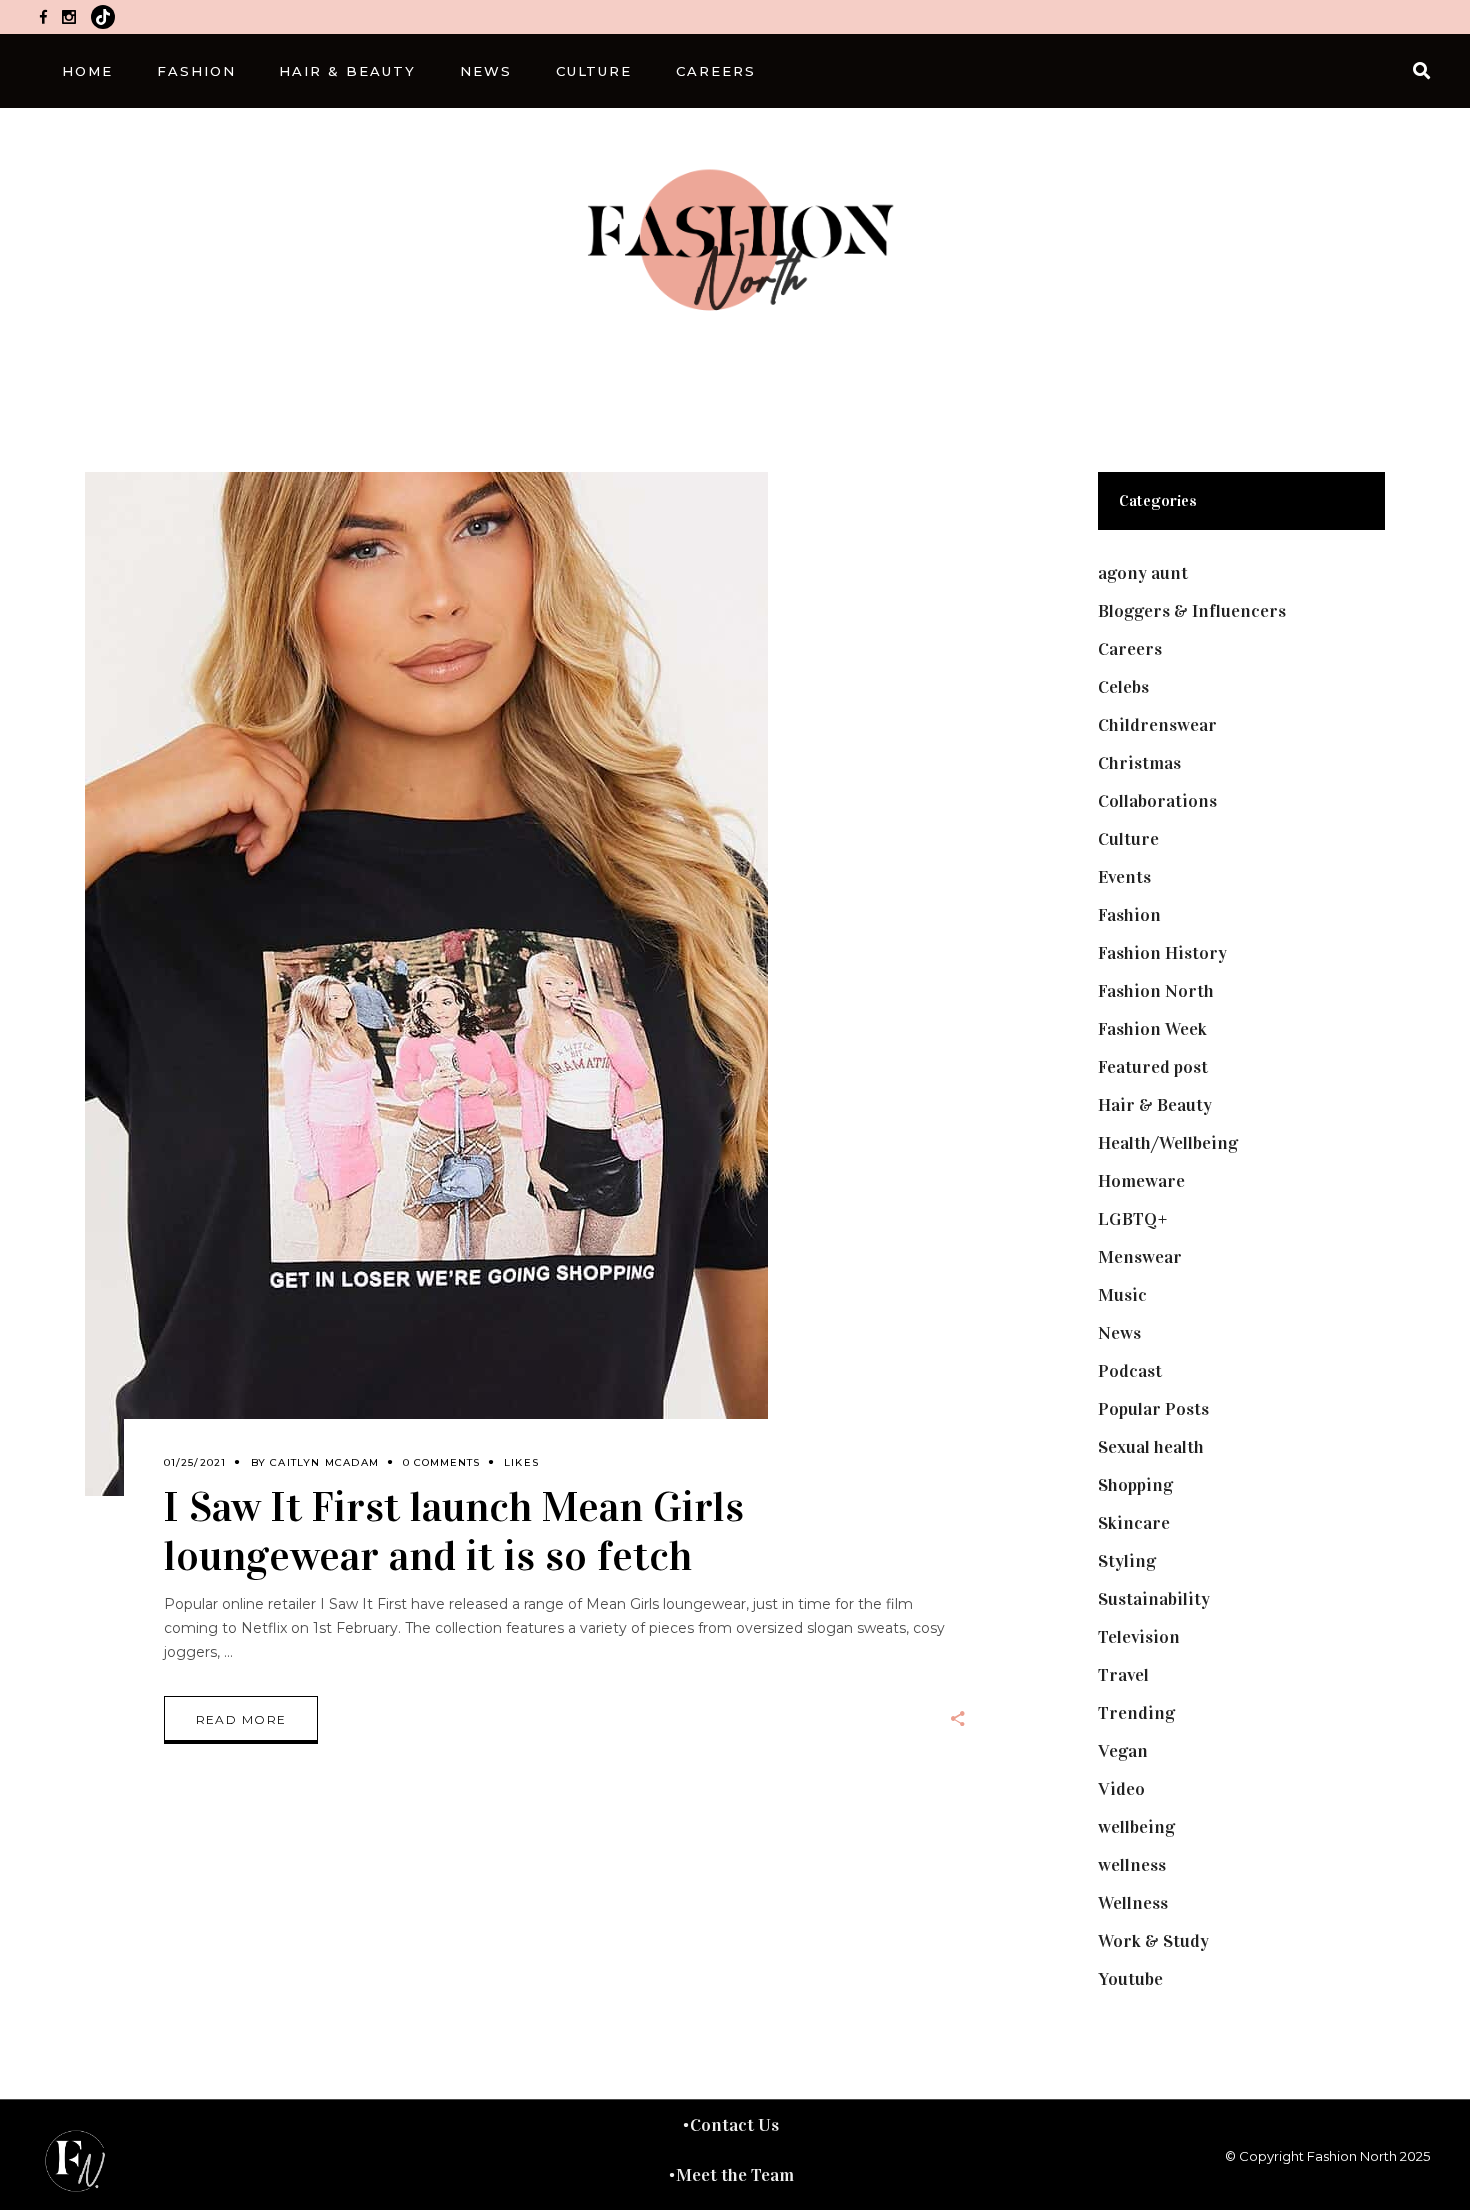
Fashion (1129, 915)
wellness (1132, 1865)
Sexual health (1151, 1447)
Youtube (1130, 1979)
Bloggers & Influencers (1192, 611)
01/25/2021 (195, 1462)
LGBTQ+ (1133, 1219)
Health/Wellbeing (1168, 1143)
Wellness (1133, 1903)
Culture (1128, 839)
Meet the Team (735, 2175)
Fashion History (1162, 953)
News (1119, 1333)
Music (1122, 1295)
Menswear (1140, 1257)
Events (1124, 877)
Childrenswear (1157, 725)
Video (1121, 1789)
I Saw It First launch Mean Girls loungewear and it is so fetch (454, 1531)
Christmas (1139, 763)
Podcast (1130, 1371)
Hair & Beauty (1155, 1105)
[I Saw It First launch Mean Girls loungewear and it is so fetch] (426, 984)
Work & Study (1153, 1941)
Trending (1136, 1713)
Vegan (1123, 1751)
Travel (1123, 1675)
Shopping (1135, 1485)
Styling (1127, 1561)
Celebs (1123, 687)
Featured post (1153, 1067)
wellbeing (1136, 1827)
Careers (1130, 649)
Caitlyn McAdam (324, 1462)
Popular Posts (1153, 1409)
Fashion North (1156, 991)
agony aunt (1143, 573)
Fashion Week (1152, 1029)
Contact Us (734, 2125)
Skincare (1134, 1523)
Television (1139, 1637)
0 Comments (441, 1462)
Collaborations (1157, 801)
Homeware (1141, 1181)
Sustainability (1154, 1599)
